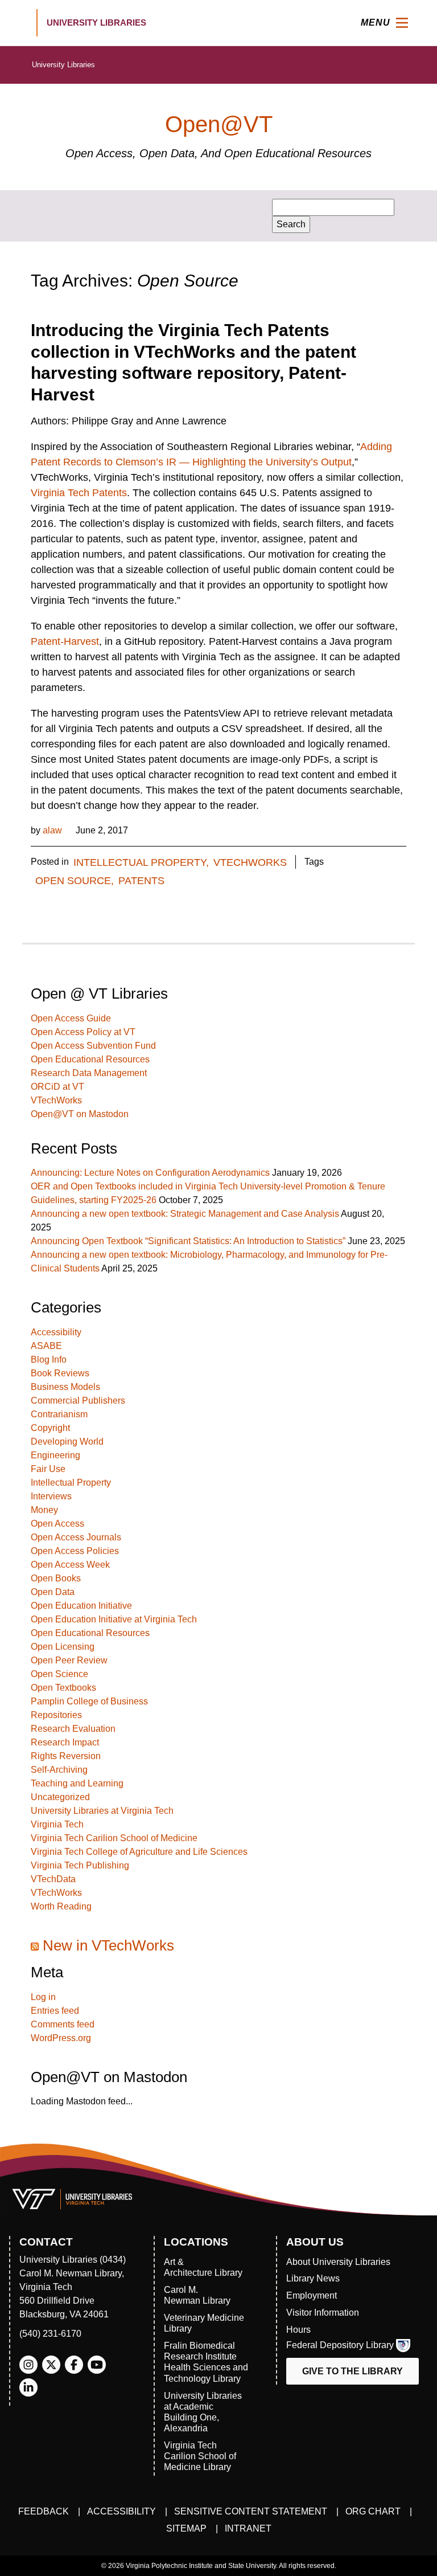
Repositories (56, 1715)
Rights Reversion (66, 1756)
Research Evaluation (73, 1729)
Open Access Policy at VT (83, 1032)
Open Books (56, 1578)
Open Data (53, 1592)
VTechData (53, 1879)
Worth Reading (61, 1906)
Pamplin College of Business (89, 1701)
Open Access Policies (75, 1551)
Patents (141, 881)
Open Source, (75, 881)
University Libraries (63, 65)
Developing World (67, 1442)
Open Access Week (70, 1565)
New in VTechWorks (108, 1945)
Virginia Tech (57, 1824)
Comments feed (63, 2024)
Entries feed (55, 2011)
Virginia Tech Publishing (80, 1865)
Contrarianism (59, 1414)
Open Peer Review (69, 1660)
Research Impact (65, 1742)
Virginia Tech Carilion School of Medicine (114, 1838)
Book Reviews (60, 1373)
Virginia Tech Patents (79, 493)
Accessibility (56, 1332)
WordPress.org (61, 2038)
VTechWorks (250, 862)
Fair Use (48, 1469)
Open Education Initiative (81, 1606)
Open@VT (219, 124)
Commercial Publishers (78, 1401)
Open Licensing (63, 1647)
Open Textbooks (63, 1688)
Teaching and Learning (77, 1783)
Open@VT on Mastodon (80, 1114)
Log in (43, 1997)
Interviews (51, 1496)
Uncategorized (60, 1797)
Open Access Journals (76, 1537)
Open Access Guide (71, 1018)
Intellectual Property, (141, 862)
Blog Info (49, 1359)
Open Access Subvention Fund (93, 1046)
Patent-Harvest (65, 641)
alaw (52, 830)
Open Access (57, 1524)
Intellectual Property (71, 1483)
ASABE (46, 1346)
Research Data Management (89, 1073)
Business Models (65, 1387)
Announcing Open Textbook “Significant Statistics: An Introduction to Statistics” (188, 1241)
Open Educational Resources (90, 1059)
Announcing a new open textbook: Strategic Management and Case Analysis (185, 1214)
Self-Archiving (59, 1770)
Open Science (59, 1674)
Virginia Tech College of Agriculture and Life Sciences (139, 1852)
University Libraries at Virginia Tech (102, 1811)
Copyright (50, 1428)
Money (44, 1510)
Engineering (55, 1455)
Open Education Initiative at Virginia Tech (114, 1619)
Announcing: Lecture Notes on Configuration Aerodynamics (150, 1173)
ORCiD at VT (57, 1087)
